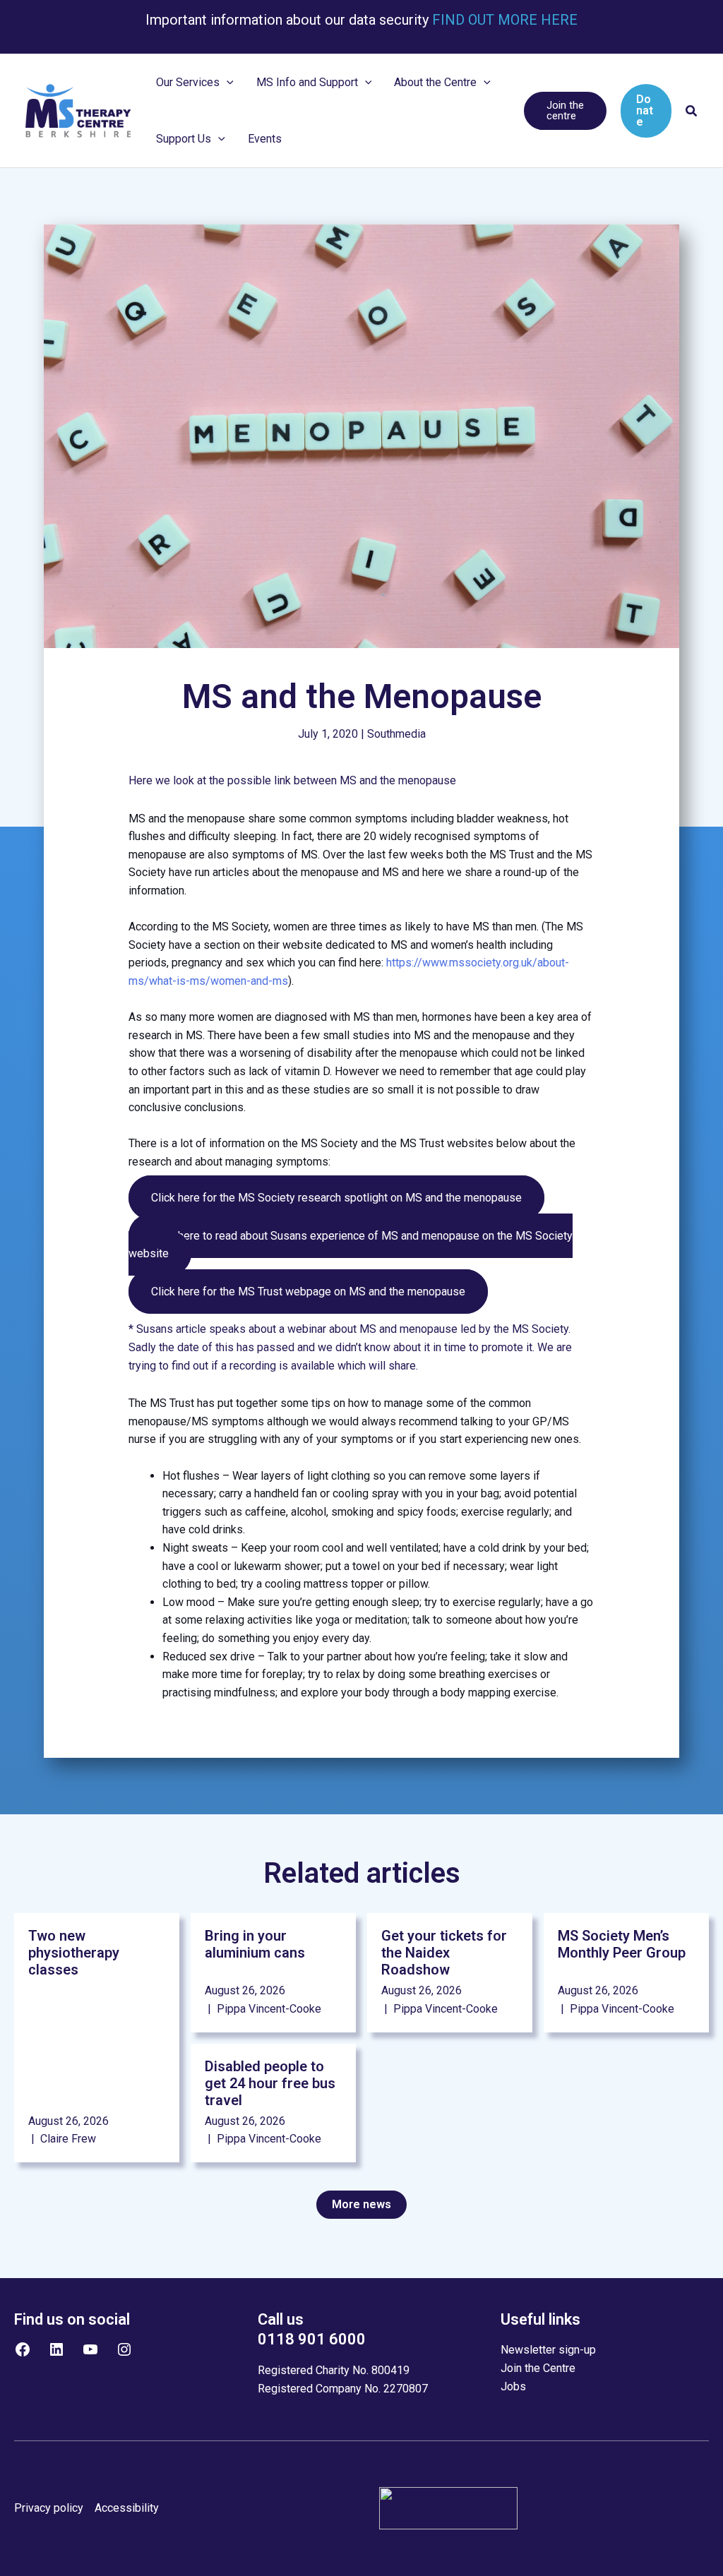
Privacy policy (49, 2508)
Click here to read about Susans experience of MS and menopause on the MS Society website (351, 1245)
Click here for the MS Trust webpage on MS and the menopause (308, 1292)
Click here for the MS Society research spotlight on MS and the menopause (336, 1198)
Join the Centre (538, 2368)
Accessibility (127, 2508)
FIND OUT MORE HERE (503, 20)
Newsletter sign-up (548, 2350)
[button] (227, 83)
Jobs (513, 2386)
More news (361, 2204)
